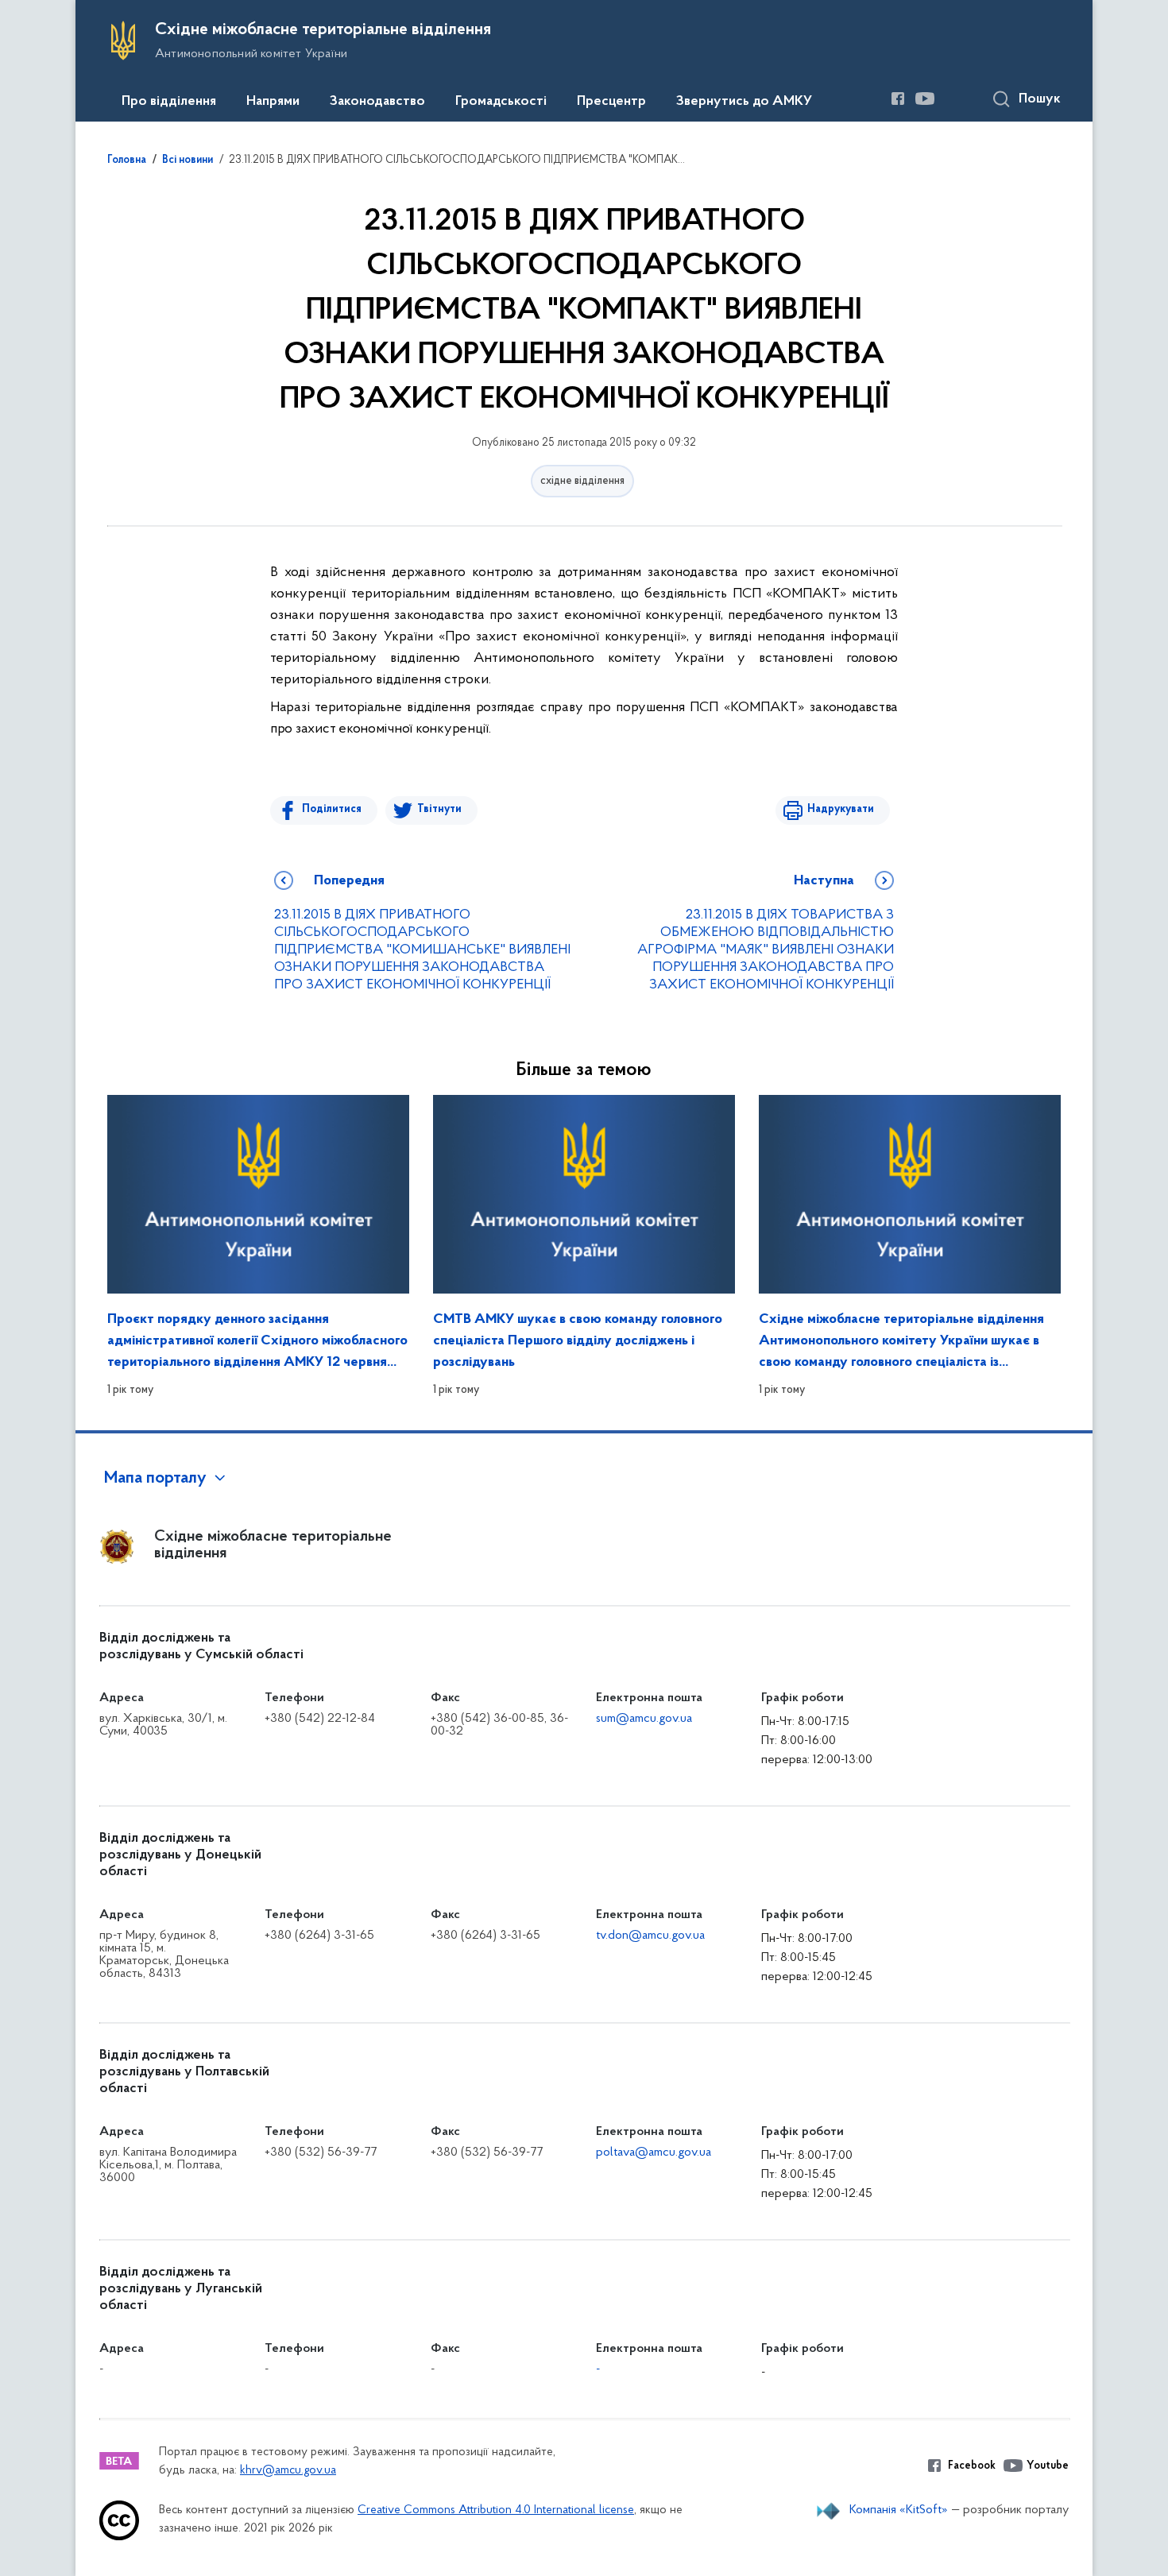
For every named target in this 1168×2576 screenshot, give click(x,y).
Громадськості (501, 102)
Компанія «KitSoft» (899, 2510)
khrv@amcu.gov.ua (288, 2471)
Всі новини (188, 161)
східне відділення (582, 481)
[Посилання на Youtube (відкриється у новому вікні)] (925, 99)
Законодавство (377, 102)
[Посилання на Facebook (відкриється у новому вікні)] (898, 99)
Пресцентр (611, 102)
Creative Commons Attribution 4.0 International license (496, 2510)
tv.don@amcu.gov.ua (650, 1936)
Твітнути (439, 809)
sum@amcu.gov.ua (644, 1719)
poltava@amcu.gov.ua (654, 2152)
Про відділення (169, 102)
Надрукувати (841, 809)
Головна (127, 161)
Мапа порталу (155, 1479)
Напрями (273, 102)
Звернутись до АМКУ (744, 102)
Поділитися (332, 809)
